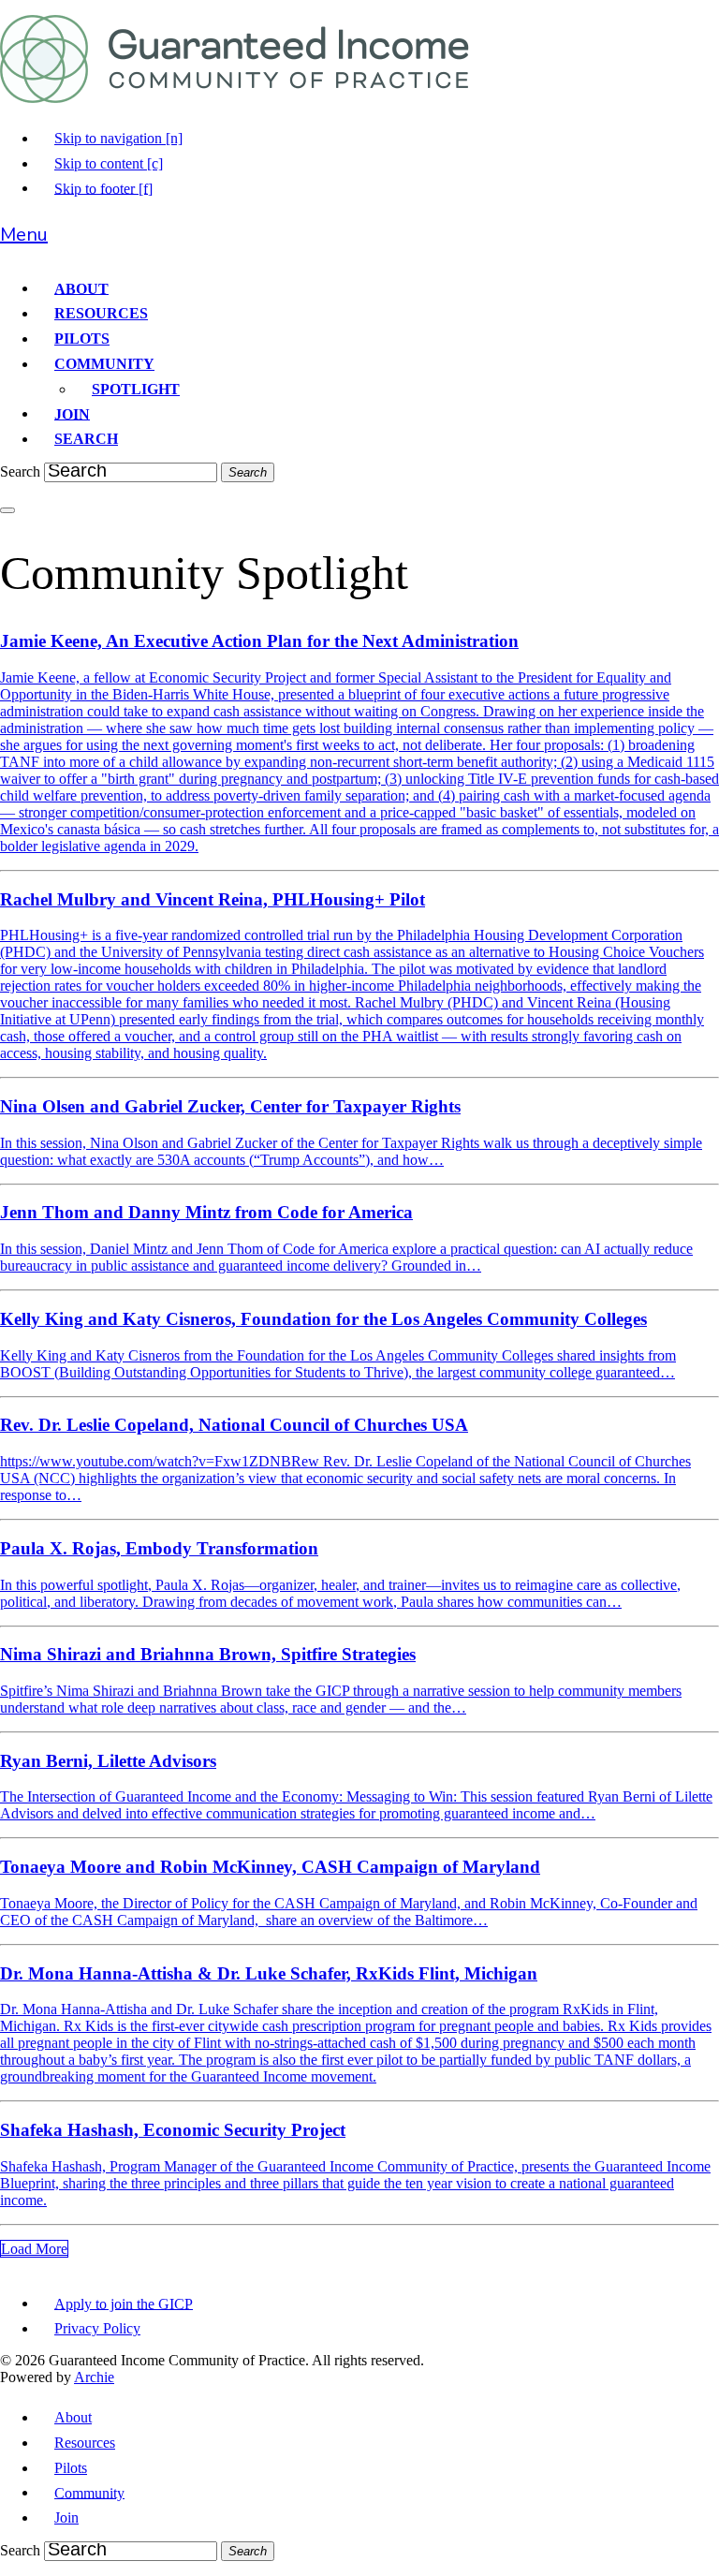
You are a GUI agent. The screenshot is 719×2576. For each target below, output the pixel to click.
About (81, 288)
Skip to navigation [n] (118, 138)
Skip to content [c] (109, 163)
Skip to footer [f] (103, 188)
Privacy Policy (97, 2328)
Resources (101, 313)
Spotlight (136, 389)
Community (104, 364)
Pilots (82, 339)
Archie (94, 2377)
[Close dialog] (7, 510)
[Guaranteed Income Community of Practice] (235, 98)
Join (72, 413)
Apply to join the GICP (124, 2303)
